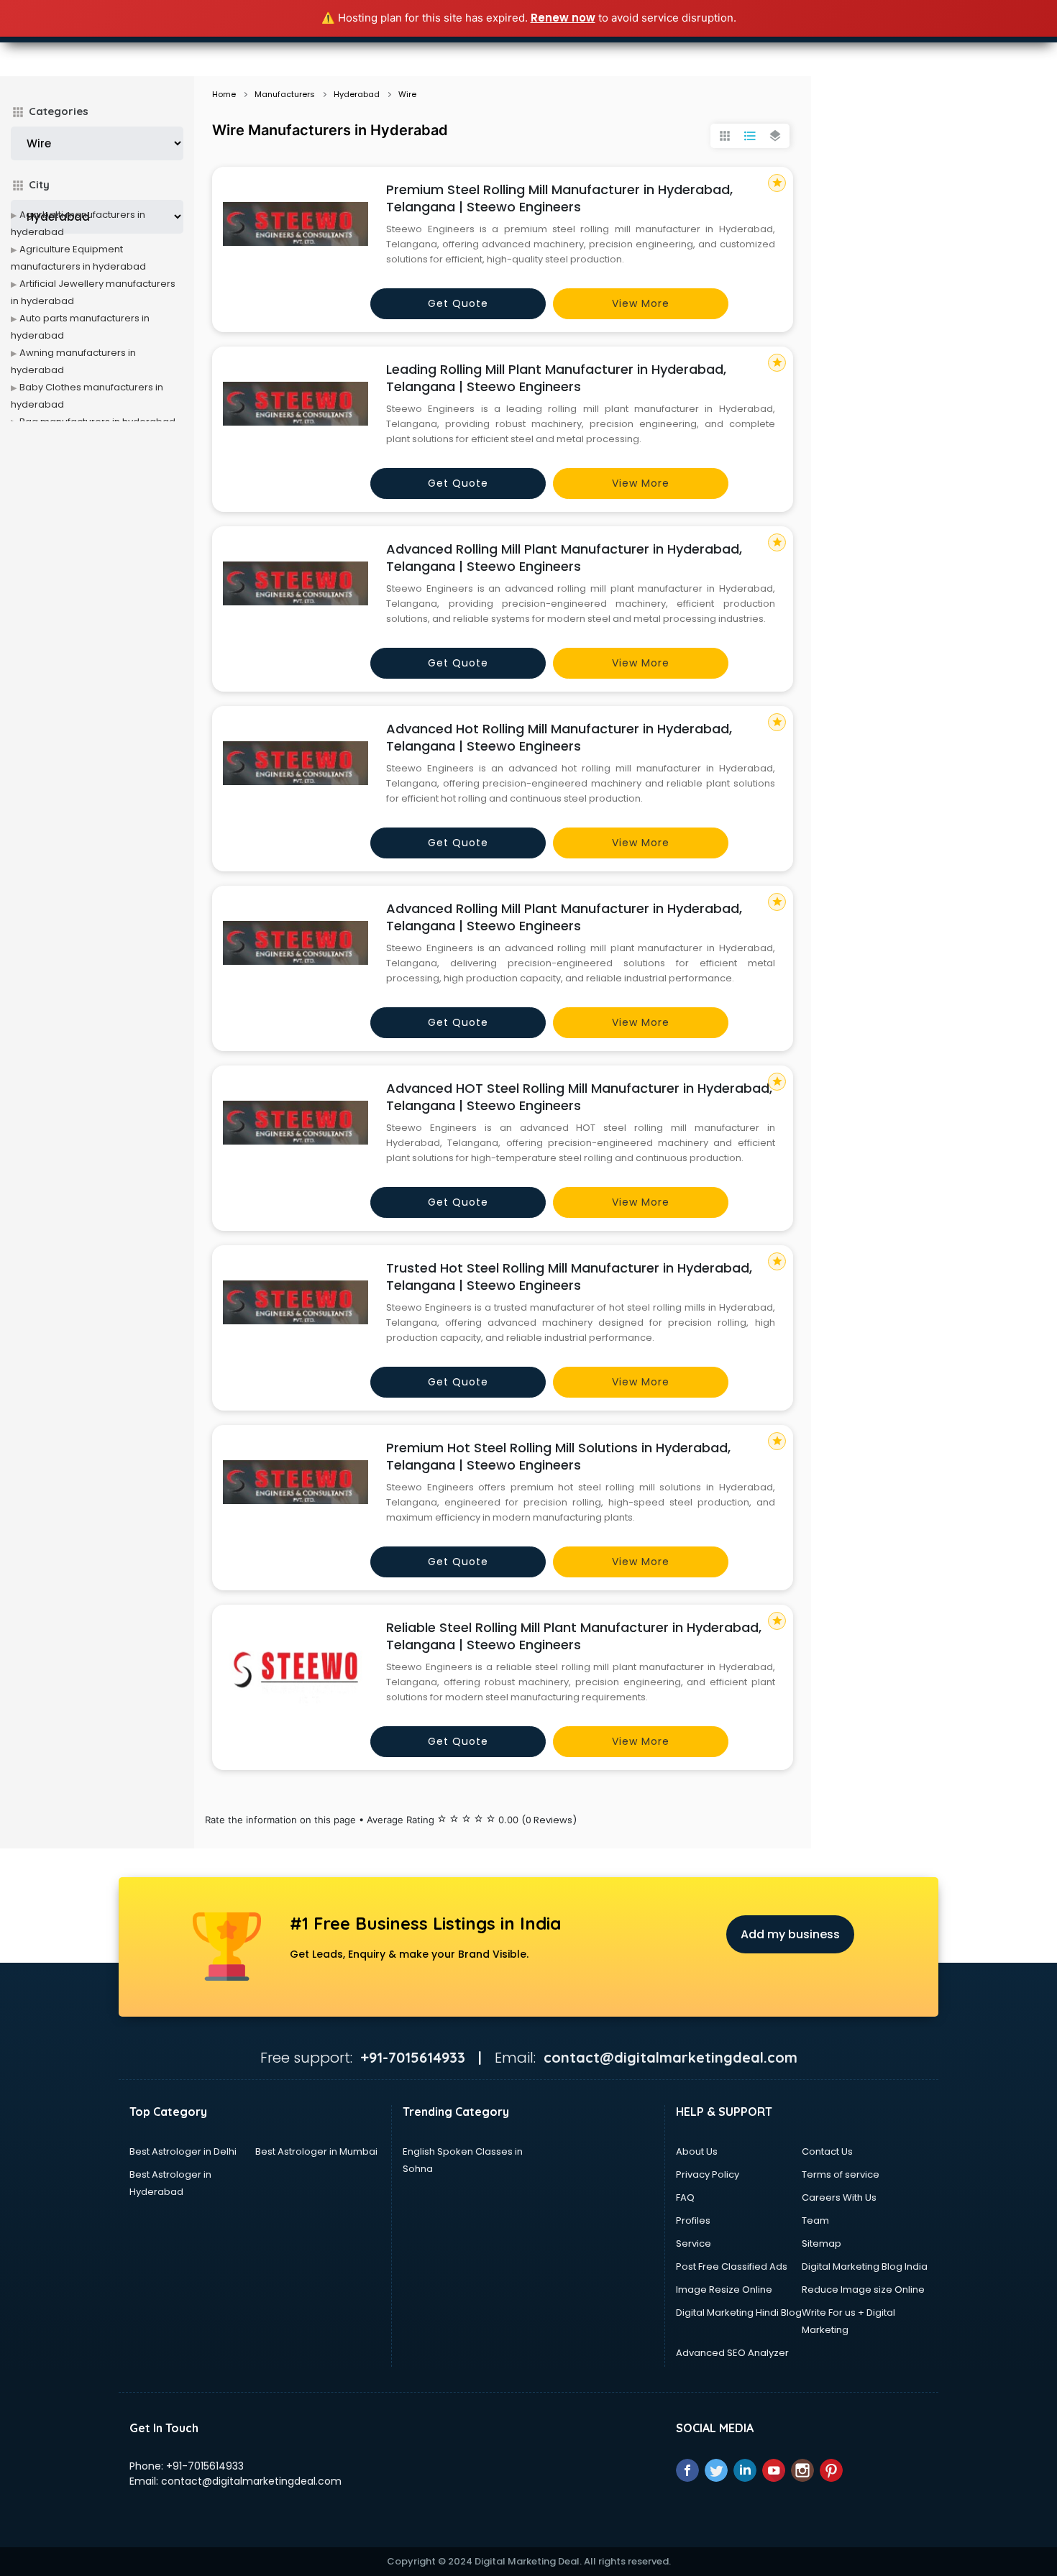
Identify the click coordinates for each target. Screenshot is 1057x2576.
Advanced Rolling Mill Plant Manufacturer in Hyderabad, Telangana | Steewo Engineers (564, 558)
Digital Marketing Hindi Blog (739, 2313)
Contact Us (827, 2151)
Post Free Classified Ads (732, 2266)
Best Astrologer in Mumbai (316, 2151)
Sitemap (822, 2243)
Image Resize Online (724, 2289)
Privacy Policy (708, 2174)
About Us (697, 2151)
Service (694, 2243)
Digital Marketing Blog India (865, 2266)
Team (815, 2220)
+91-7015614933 (205, 2466)
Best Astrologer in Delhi (183, 2151)
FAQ (685, 2197)
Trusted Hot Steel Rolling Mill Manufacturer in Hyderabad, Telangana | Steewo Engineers (569, 1276)
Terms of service (841, 2174)
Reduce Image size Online (863, 2289)
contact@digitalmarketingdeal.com (251, 2481)
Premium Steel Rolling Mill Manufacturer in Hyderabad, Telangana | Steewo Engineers (559, 198)
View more (641, 303)
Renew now (563, 18)
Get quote (458, 303)
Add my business (790, 1934)
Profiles (693, 2220)
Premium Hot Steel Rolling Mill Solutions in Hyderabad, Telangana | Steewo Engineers (558, 1456)
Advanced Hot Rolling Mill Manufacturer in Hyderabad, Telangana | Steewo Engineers (559, 737)
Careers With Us (839, 2197)
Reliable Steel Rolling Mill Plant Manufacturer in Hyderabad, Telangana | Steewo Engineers (574, 1636)
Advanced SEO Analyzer (732, 2353)
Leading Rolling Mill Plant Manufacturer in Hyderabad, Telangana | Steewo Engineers (556, 378)
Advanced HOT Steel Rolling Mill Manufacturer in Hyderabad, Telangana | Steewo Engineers (579, 1097)
